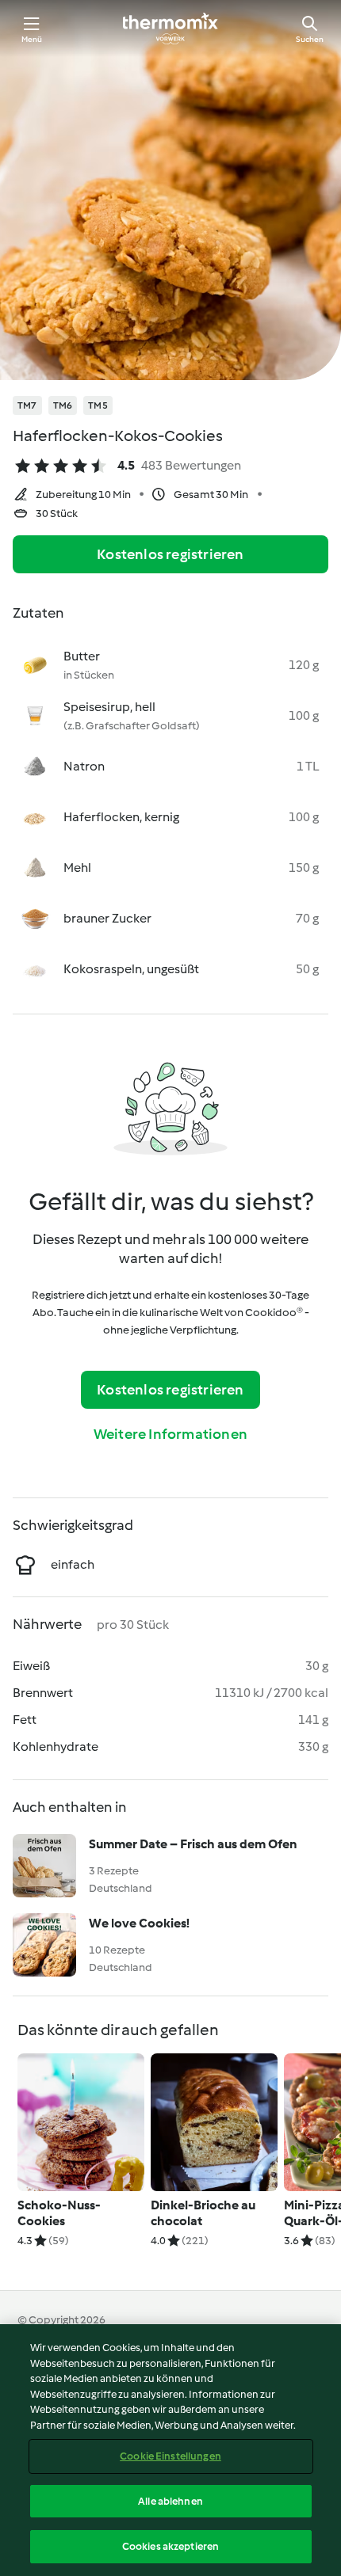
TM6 (63, 405)
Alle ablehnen (170, 2501)
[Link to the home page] (170, 29)
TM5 (98, 405)
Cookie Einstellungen (170, 2456)
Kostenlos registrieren (170, 554)
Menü (32, 39)
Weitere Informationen (170, 1434)
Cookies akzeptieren (170, 2546)
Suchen (310, 39)
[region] (170, 2450)
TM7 (27, 405)
